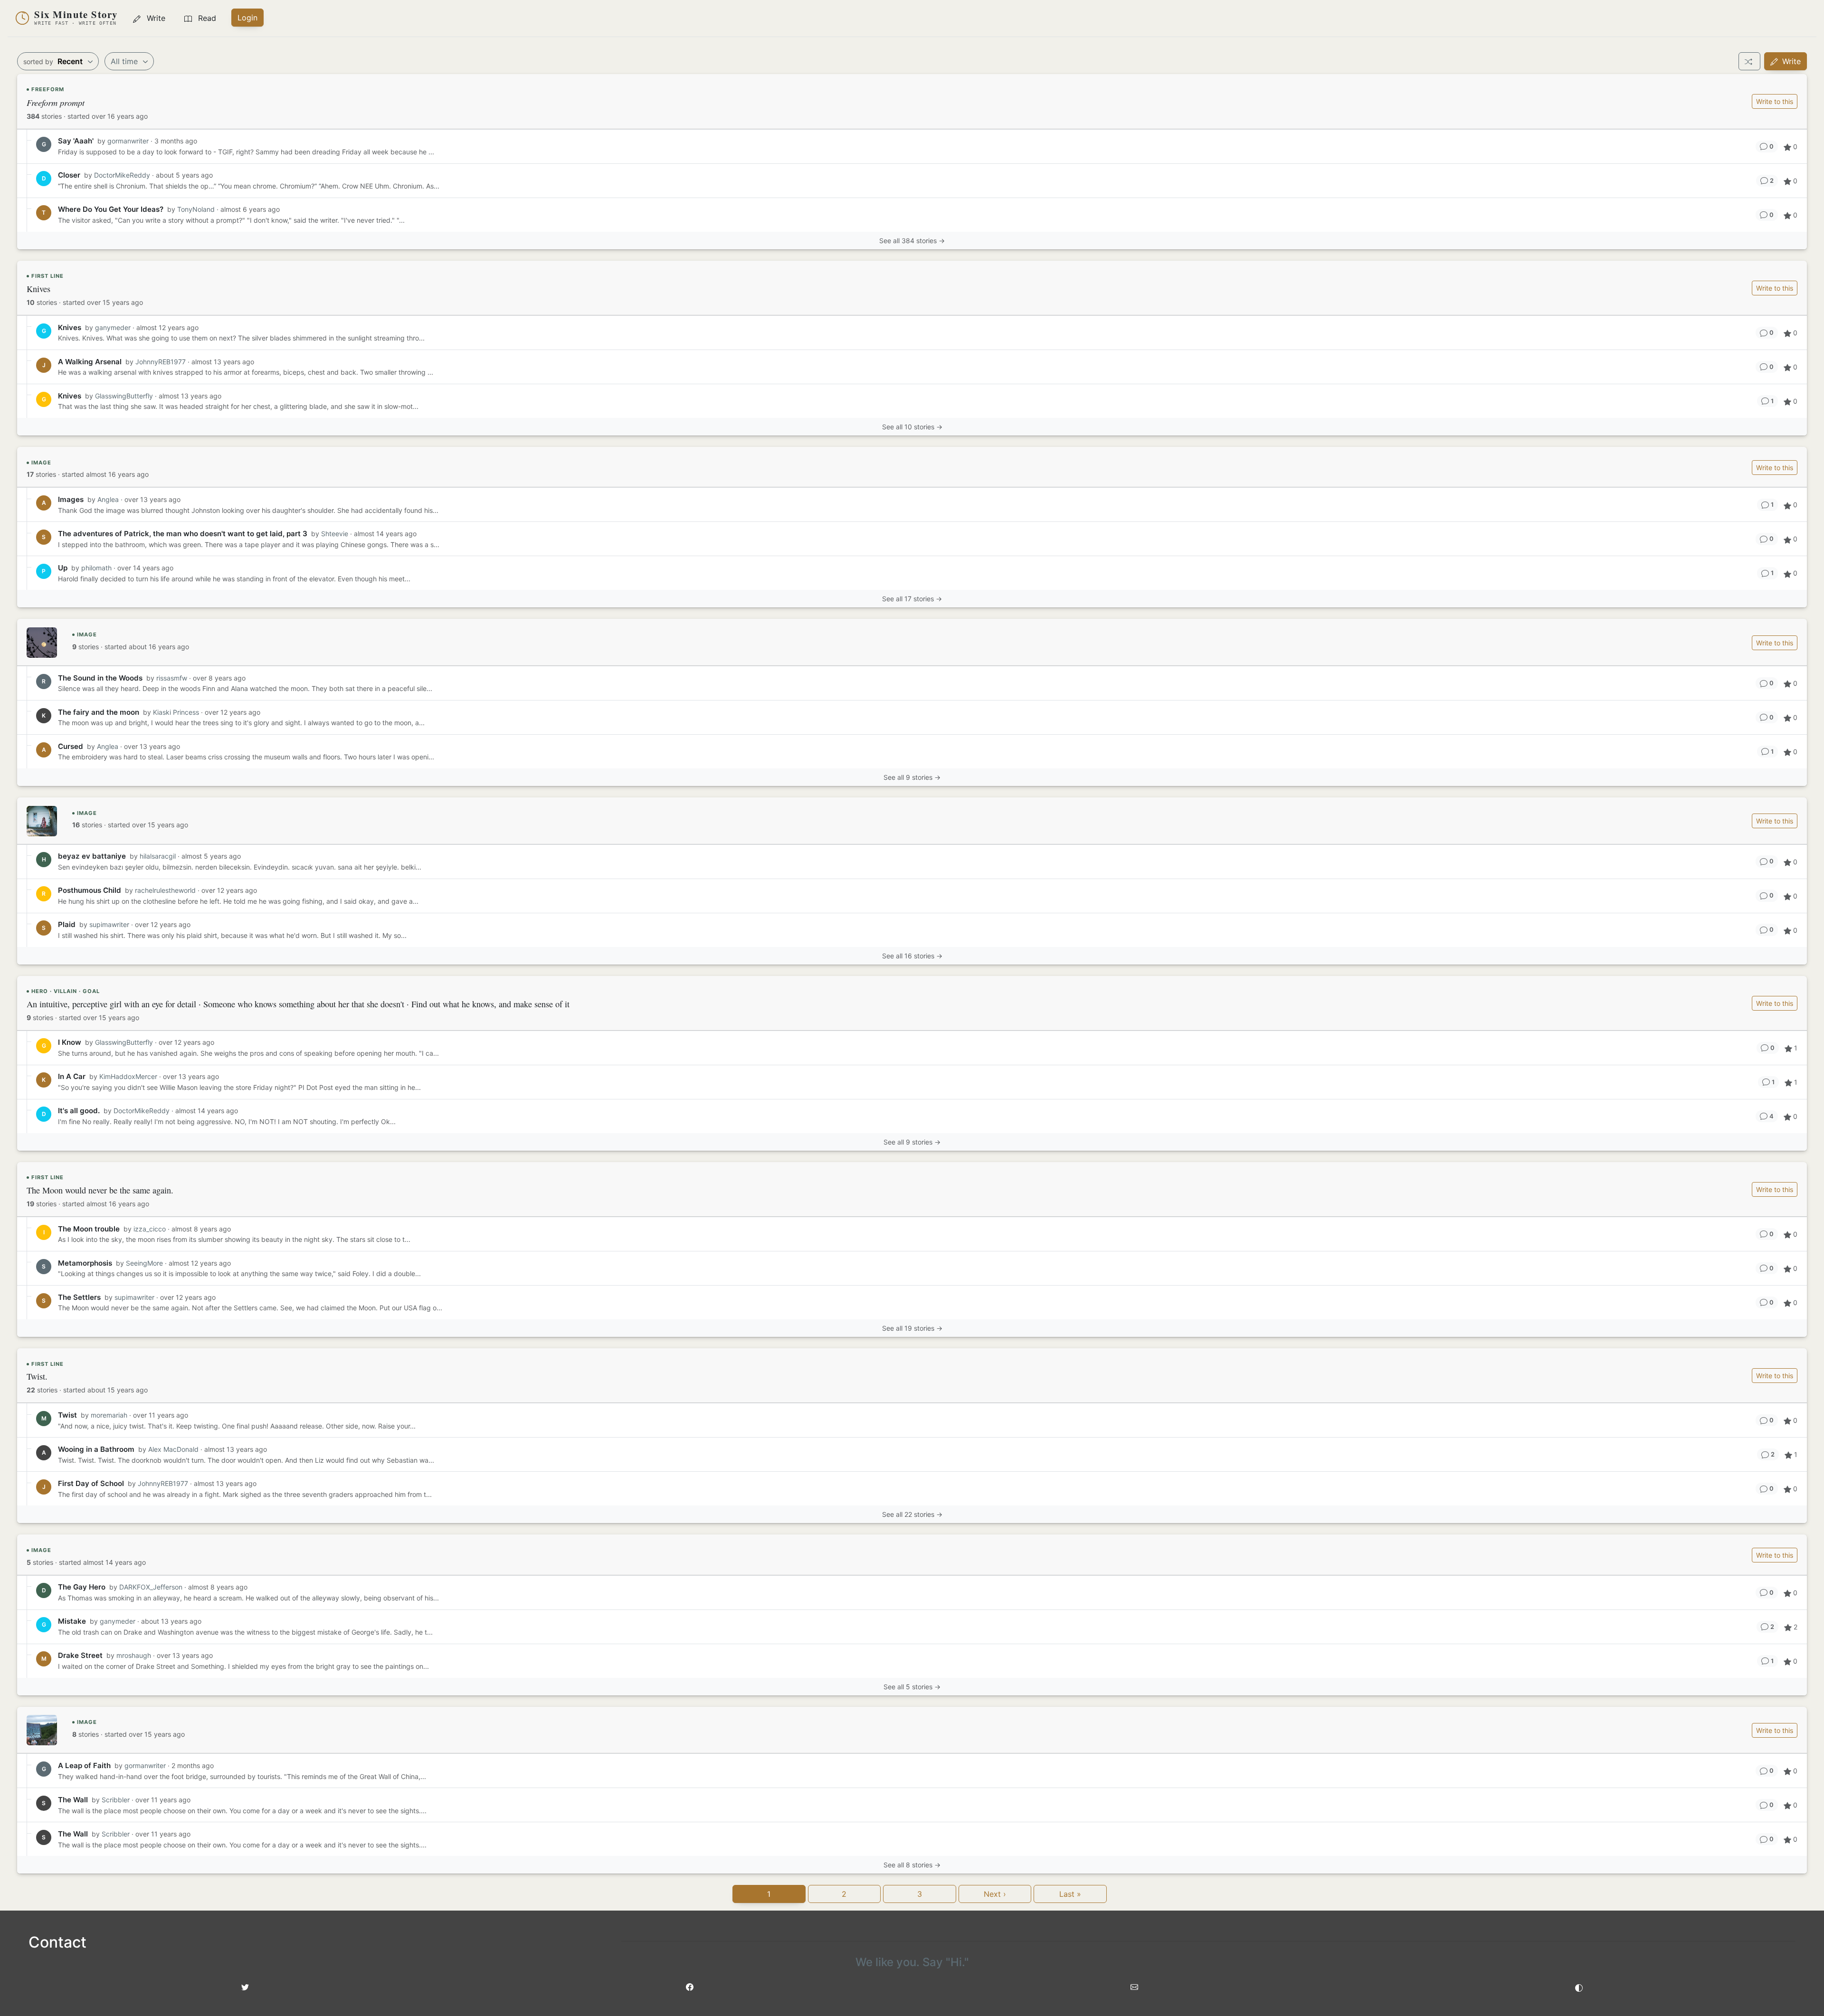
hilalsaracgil (158, 856)
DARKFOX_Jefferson (151, 1587)
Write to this (1775, 101)
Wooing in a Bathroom (96, 1449)
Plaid (67, 924)
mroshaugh (134, 1655)
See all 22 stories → (912, 1514)
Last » (1070, 1894)
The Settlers (79, 1297)
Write (1790, 61)
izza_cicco (150, 1229)
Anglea (108, 499)
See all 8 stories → (912, 1865)
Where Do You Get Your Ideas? (111, 209)
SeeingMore (144, 1263)
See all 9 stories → (912, 777)
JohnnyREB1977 (161, 362)
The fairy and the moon (99, 712)
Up (63, 568)
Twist (67, 1415)
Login (247, 18)
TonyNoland (196, 209)
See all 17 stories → (912, 599)
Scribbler (117, 1800)
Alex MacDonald (173, 1449)
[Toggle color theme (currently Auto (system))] (1579, 1987)
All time (125, 61)
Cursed (71, 746)
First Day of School (91, 1483)
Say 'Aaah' (76, 141)
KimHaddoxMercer (128, 1076)
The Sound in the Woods (100, 678)
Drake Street (80, 1655)
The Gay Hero (82, 1587)
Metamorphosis (85, 1263)
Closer (69, 175)
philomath (96, 568)
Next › (995, 1894)
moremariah (109, 1415)
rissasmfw (172, 678)
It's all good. (79, 1111)
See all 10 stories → (912, 427)
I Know (70, 1042)
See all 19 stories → (912, 1328)
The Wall (73, 1800)
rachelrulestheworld (165, 890)
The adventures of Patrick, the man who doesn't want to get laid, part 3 (183, 534)
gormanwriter (128, 141)
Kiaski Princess (176, 712)
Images (71, 499)
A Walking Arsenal (90, 362)
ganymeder (113, 327)
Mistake (72, 1621)
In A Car (72, 1076)
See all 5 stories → (912, 1687)
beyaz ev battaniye (92, 856)
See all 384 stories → (912, 241)
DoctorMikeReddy (122, 175)
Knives (70, 327)
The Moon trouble (89, 1229)
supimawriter (109, 924)
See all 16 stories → (912, 956)
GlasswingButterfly (124, 396)
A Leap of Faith (84, 1765)
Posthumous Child (90, 890)
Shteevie (335, 534)
